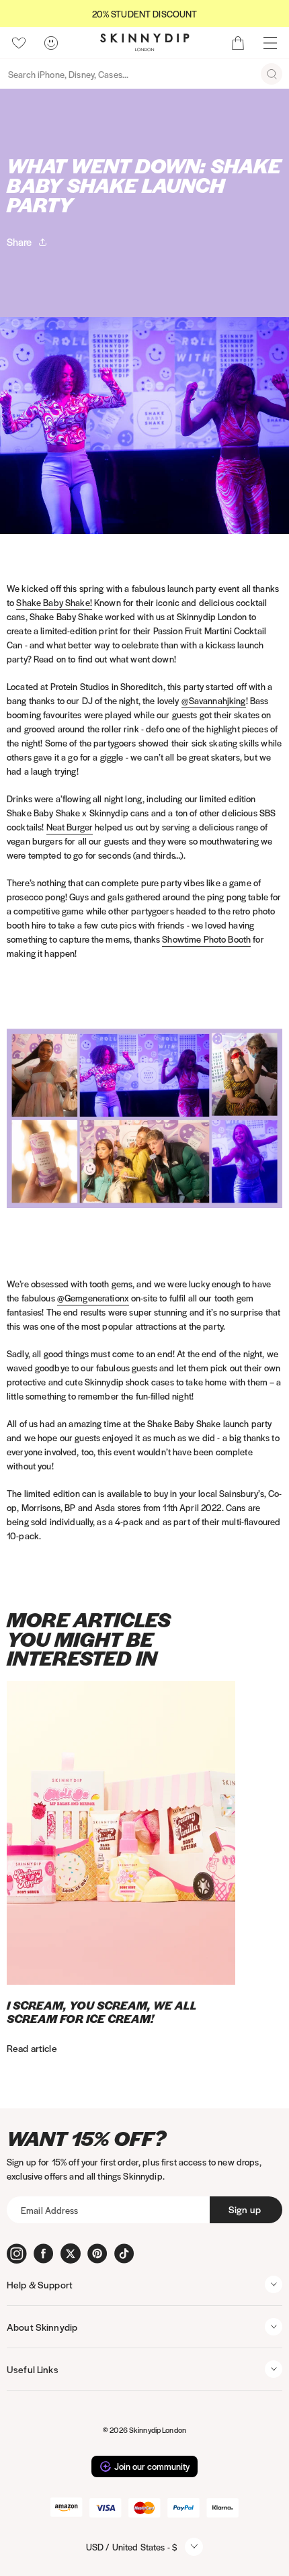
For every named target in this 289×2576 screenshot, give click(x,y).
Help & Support (40, 2284)
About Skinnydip (42, 2327)
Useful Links (33, 2369)
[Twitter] (71, 2253)
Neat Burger (70, 827)
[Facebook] (44, 2253)
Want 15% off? (86, 2138)
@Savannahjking (214, 700)
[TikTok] (124, 2253)
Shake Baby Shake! (54, 602)
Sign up (245, 2209)
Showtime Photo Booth (206, 939)
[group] (144, 14)
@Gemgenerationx (93, 1298)
